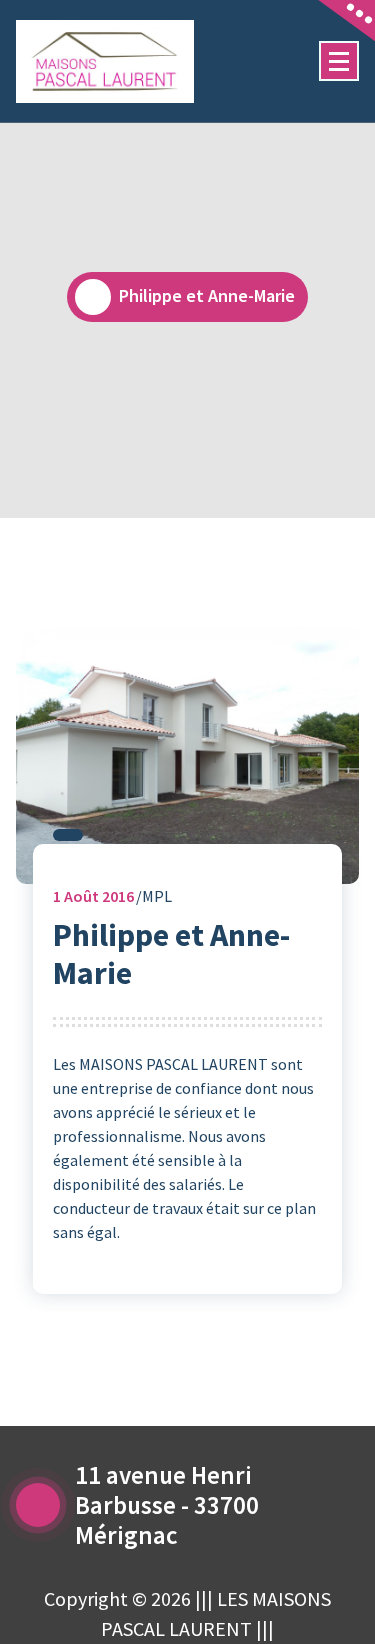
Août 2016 (93, 896)
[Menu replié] (339, 61)
